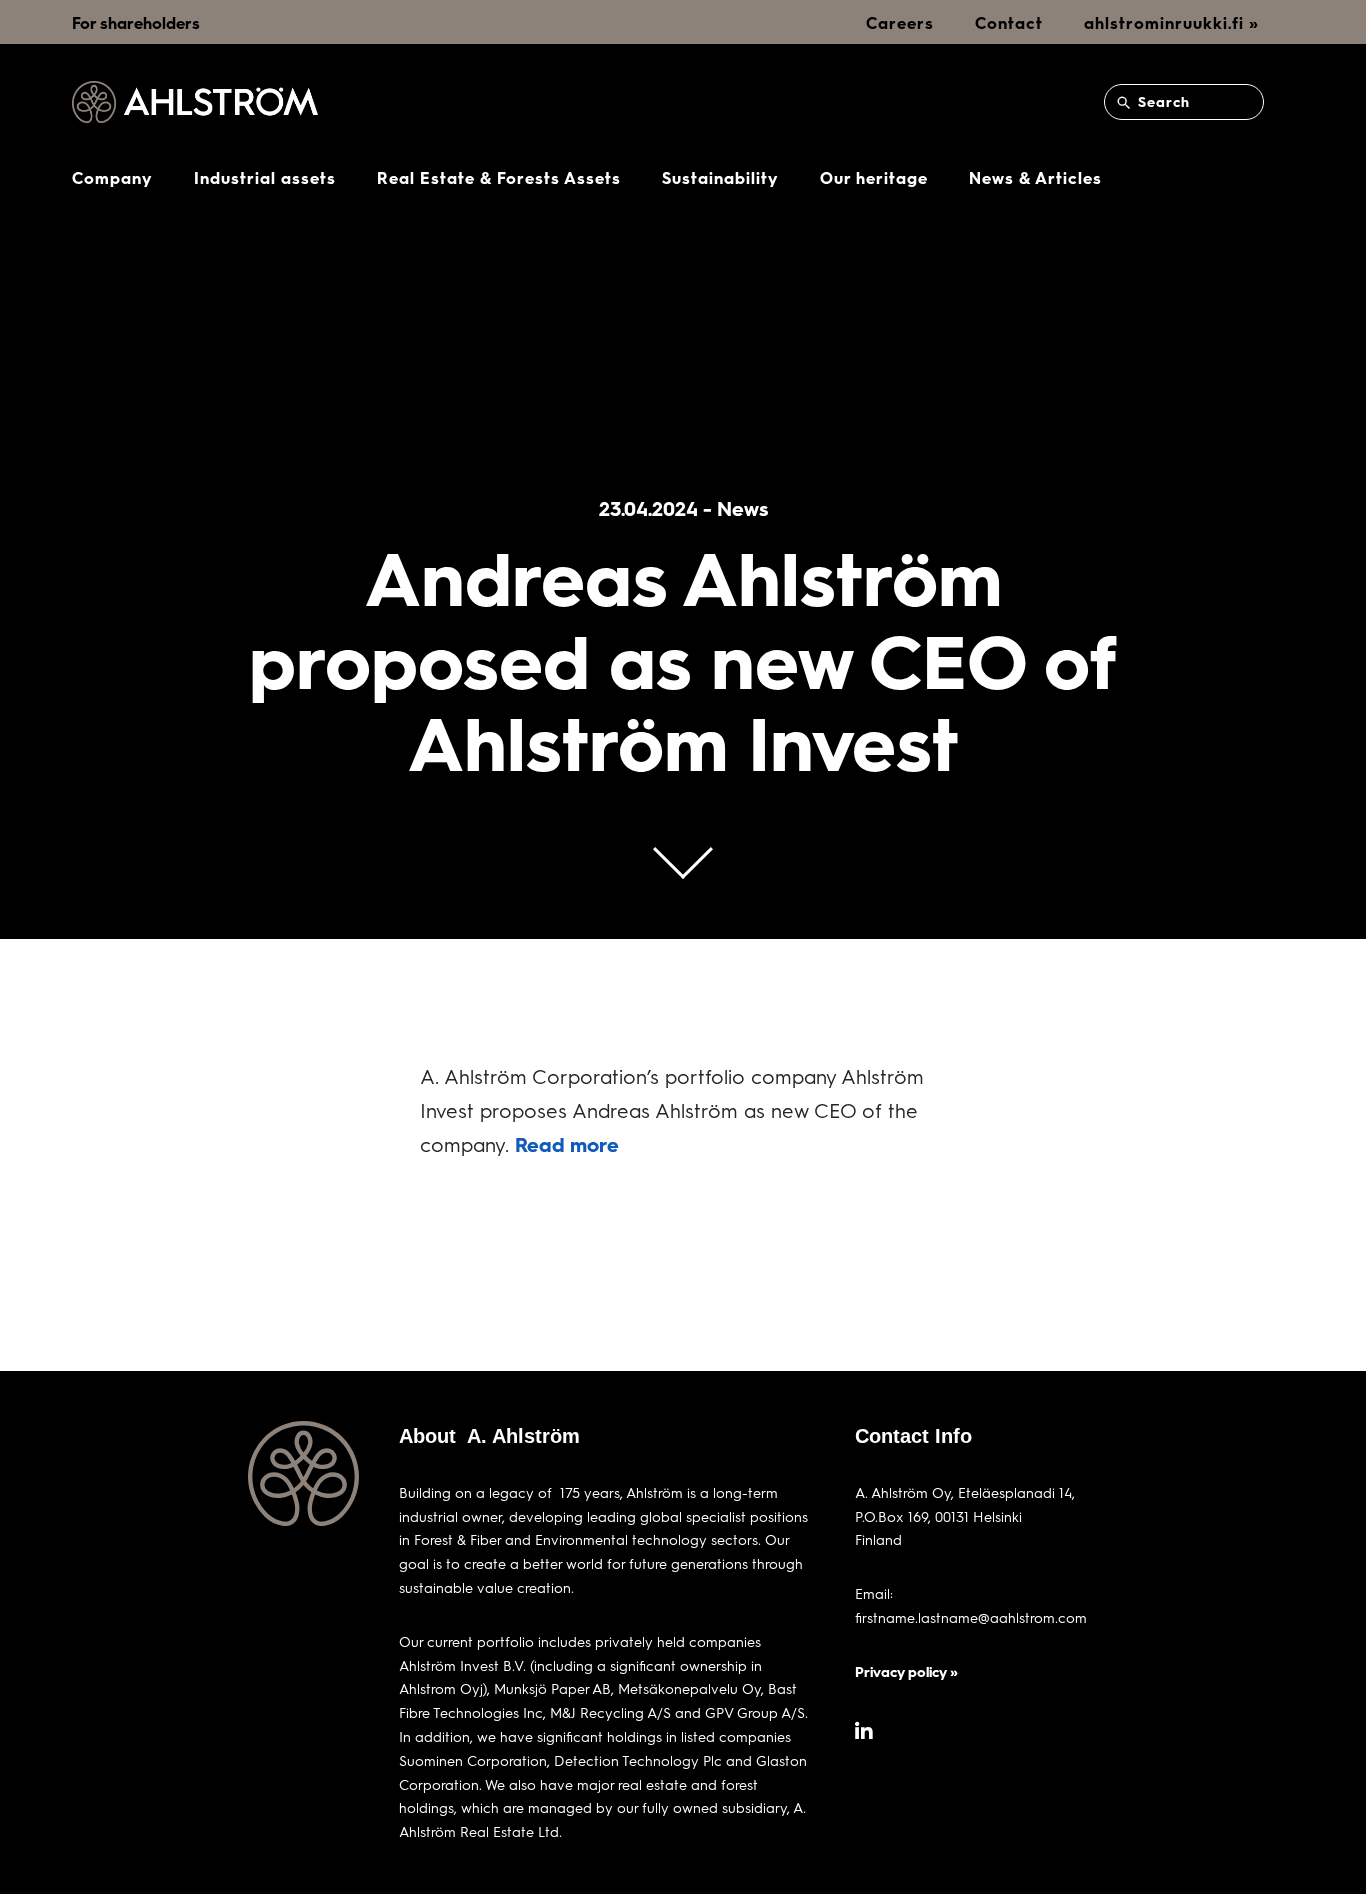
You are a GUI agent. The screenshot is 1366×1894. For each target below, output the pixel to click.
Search (1161, 101)
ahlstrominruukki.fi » (1171, 22)
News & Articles (1035, 177)
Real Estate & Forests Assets (499, 177)
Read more (567, 1144)
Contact (1009, 22)
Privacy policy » (906, 1671)
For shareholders (136, 22)
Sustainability (720, 177)
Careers (900, 22)
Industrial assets (265, 177)
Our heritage (874, 177)
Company (112, 177)
